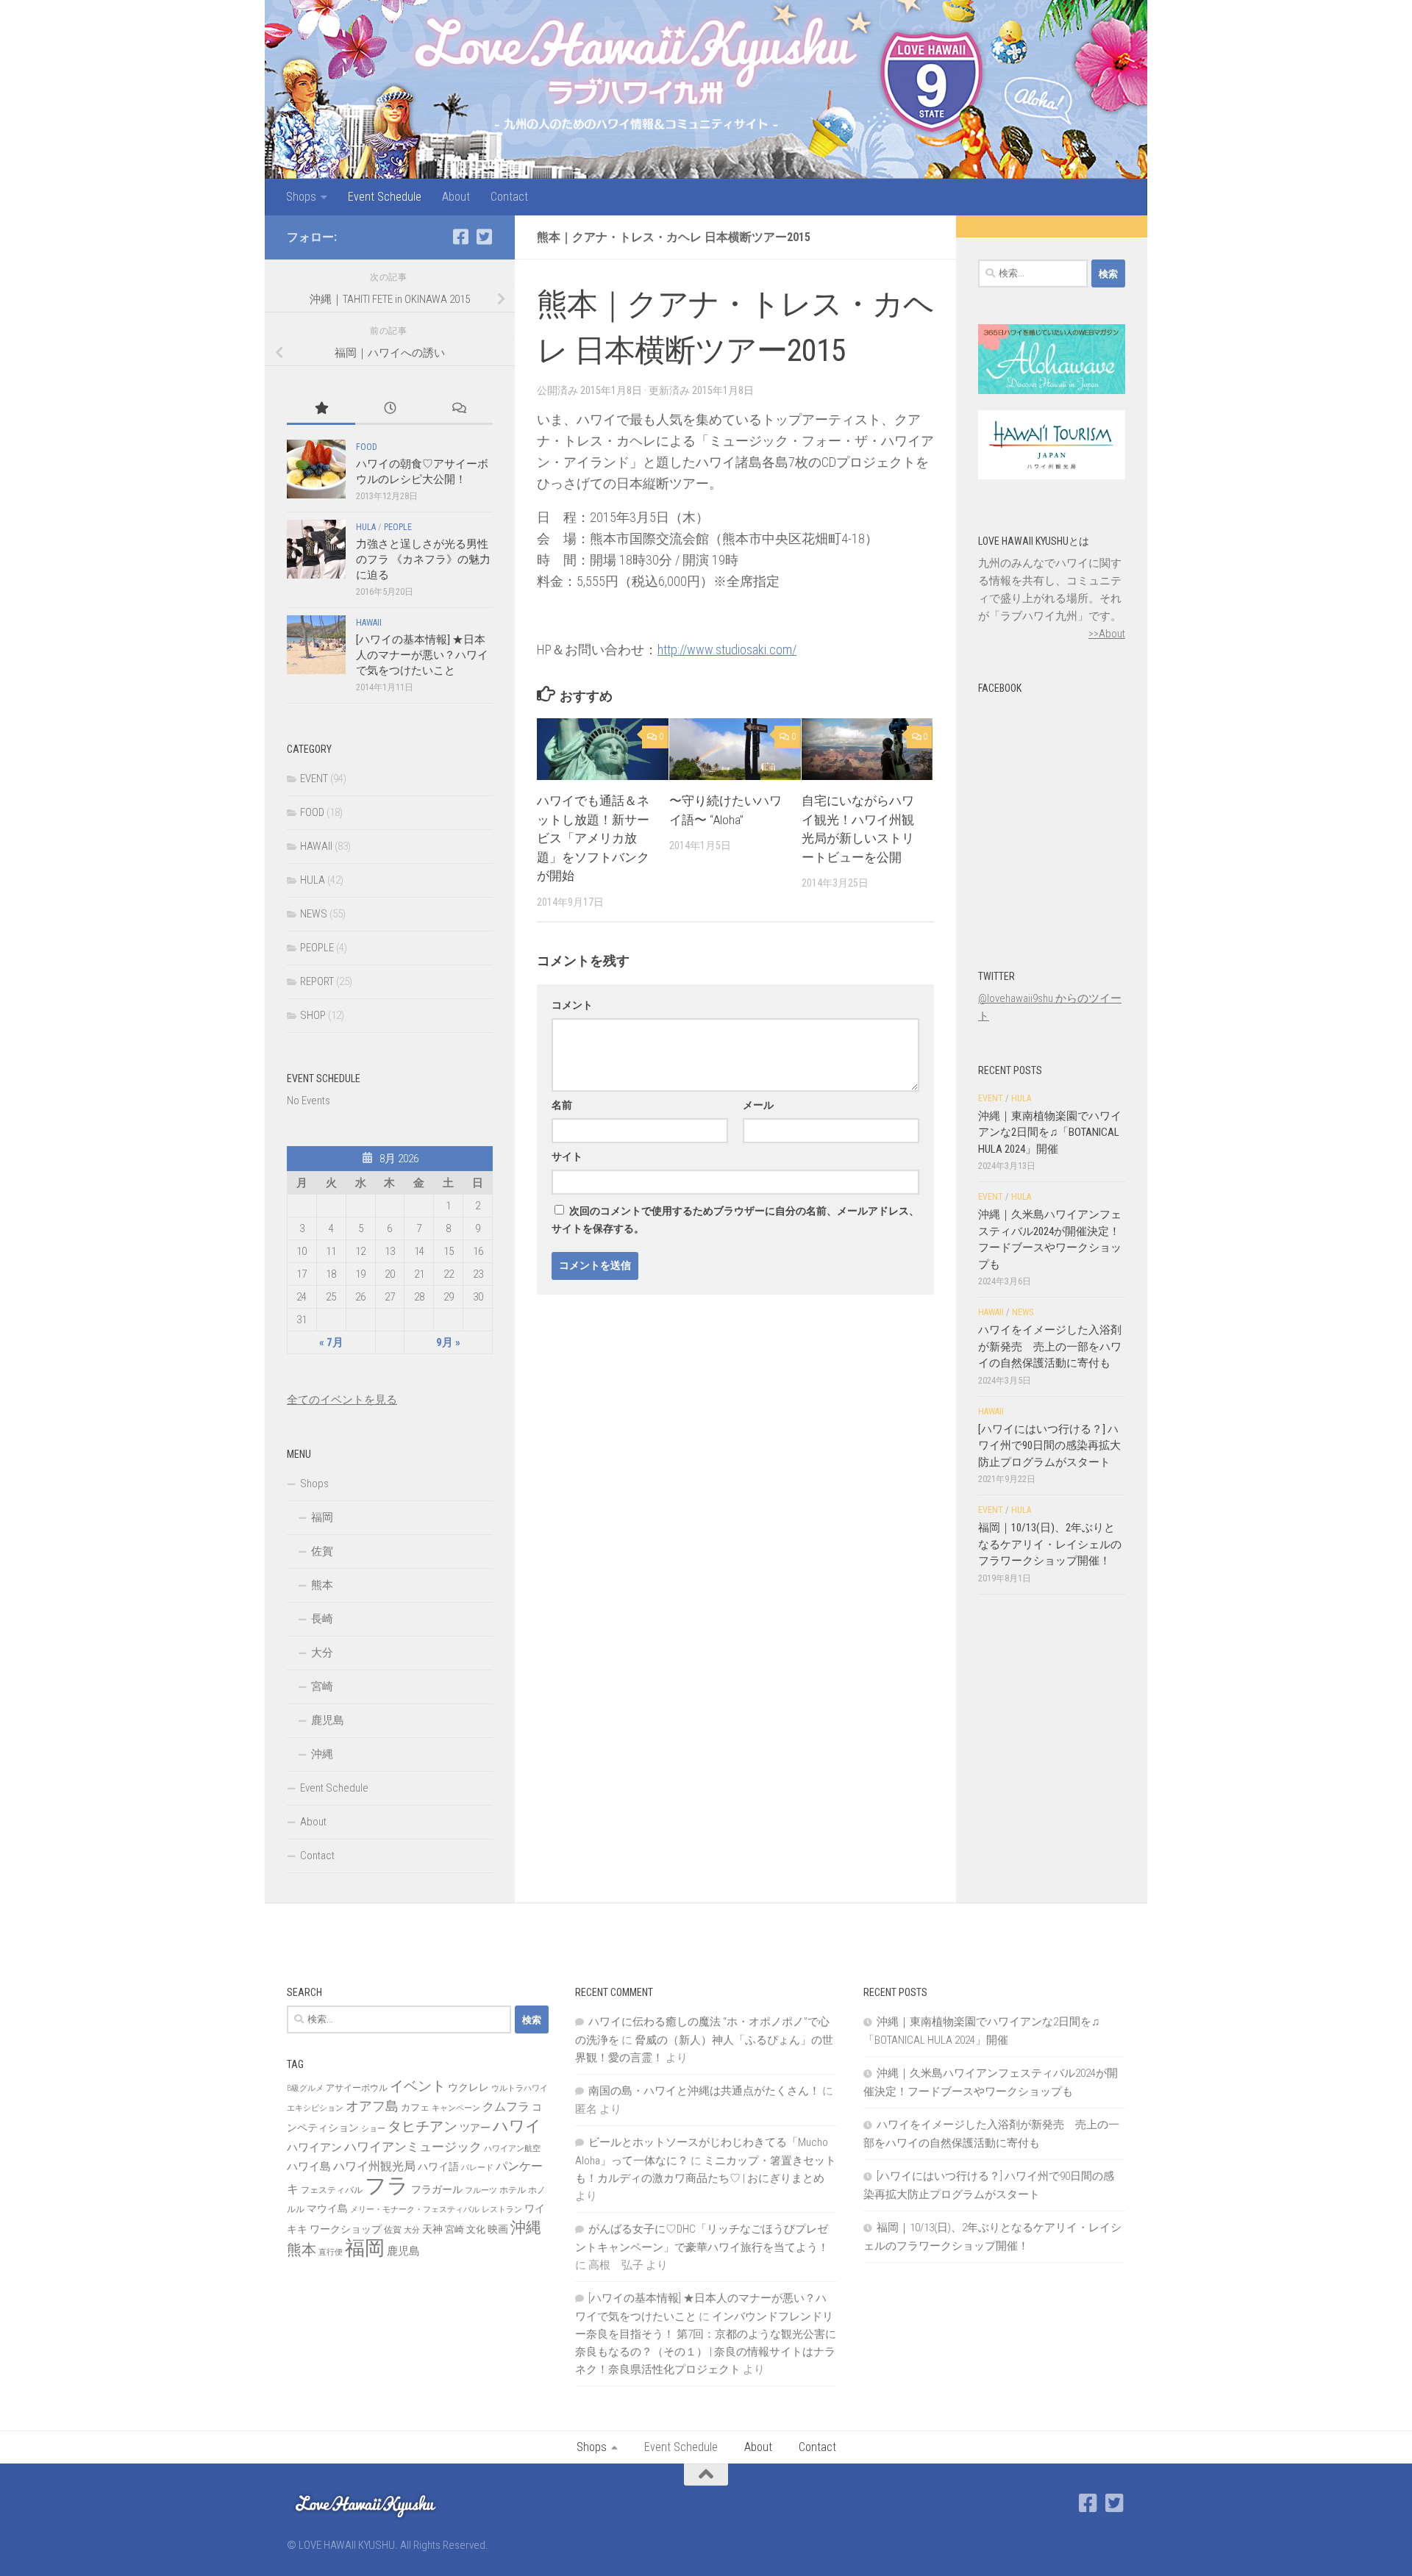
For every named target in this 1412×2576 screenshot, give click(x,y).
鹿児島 (328, 1720)
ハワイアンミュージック (413, 2147)
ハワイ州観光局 (374, 2166)
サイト (567, 1156)
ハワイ (517, 2126)
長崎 (322, 1619)
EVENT (314, 779)
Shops (301, 197)
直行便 (331, 2252)
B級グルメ (305, 2088)
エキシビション (315, 2108)
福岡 (322, 1517)
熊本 (322, 1585)
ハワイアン (314, 2147)
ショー (373, 2129)
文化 (476, 2229)
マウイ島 (327, 2208)
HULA (366, 527)
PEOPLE (398, 527)
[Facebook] (460, 237)
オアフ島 (372, 2106)
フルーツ (481, 2190)
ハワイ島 (309, 2167)
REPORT (317, 981)
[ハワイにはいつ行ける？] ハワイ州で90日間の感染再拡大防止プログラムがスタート (1049, 1446)
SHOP (313, 1015)
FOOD (367, 447)
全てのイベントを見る (342, 1400)
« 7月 (331, 1342)
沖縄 (322, 1754)
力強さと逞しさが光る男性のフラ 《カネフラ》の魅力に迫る (423, 559)
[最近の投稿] (389, 409)
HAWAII (369, 623)
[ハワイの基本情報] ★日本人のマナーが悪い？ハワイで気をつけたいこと (422, 655)
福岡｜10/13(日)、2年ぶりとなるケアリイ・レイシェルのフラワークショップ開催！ (1050, 1544)
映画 (498, 2229)
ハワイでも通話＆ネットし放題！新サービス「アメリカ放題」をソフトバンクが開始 (593, 838)
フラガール (437, 2189)
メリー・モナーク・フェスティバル (415, 2210)
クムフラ (506, 2107)
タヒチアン (422, 2127)
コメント (572, 1005)
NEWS (314, 914)
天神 (432, 2229)
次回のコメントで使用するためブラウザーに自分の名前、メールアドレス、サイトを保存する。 (735, 1220)
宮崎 (322, 1686)
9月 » (448, 1342)
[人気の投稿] (321, 409)
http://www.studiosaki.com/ (727, 650)
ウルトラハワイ (520, 2088)
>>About (1107, 634)
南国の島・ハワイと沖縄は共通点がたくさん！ (704, 2091)
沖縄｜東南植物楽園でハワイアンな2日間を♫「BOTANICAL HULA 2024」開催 (1050, 1133)
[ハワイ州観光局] (1052, 476)
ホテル (513, 2190)
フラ (387, 2186)
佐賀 (322, 1551)
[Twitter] (484, 237)
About (456, 197)
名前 (562, 1105)
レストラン (502, 2210)
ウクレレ (468, 2087)
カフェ (415, 2107)
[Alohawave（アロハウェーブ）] (1052, 390)
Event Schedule (385, 197)
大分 (322, 1653)
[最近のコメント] (459, 409)
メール (758, 1105)
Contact (509, 197)
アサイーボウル (357, 2088)
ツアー (475, 2128)
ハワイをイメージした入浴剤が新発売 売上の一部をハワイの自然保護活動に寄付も (1050, 1346)
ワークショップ (346, 2229)
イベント (418, 2086)
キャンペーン (456, 2108)
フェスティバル (332, 2190)
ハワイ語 (438, 2167)
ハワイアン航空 (512, 2149)
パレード (477, 2168)
